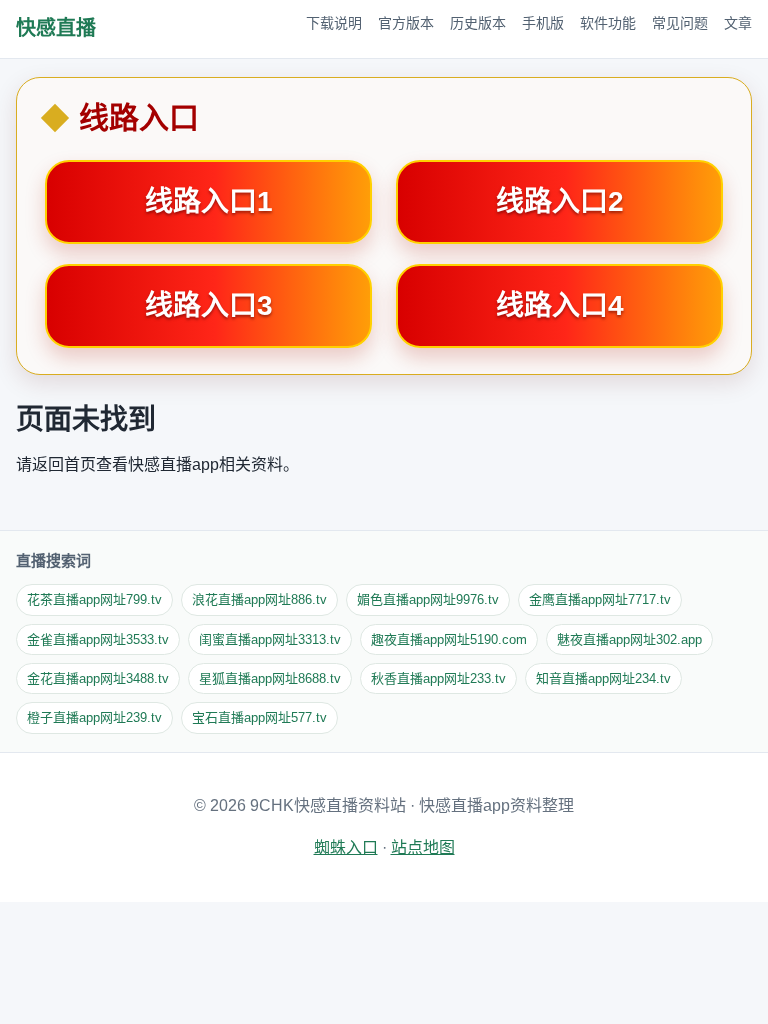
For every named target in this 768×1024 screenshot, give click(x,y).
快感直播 (56, 28)
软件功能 (608, 23)
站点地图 (423, 847)
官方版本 (406, 23)
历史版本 (478, 23)
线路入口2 (560, 201)
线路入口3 (209, 305)
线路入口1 (209, 201)
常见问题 (680, 23)
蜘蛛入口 (346, 847)
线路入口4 (560, 305)
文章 (738, 23)
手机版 (543, 23)
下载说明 (334, 23)
